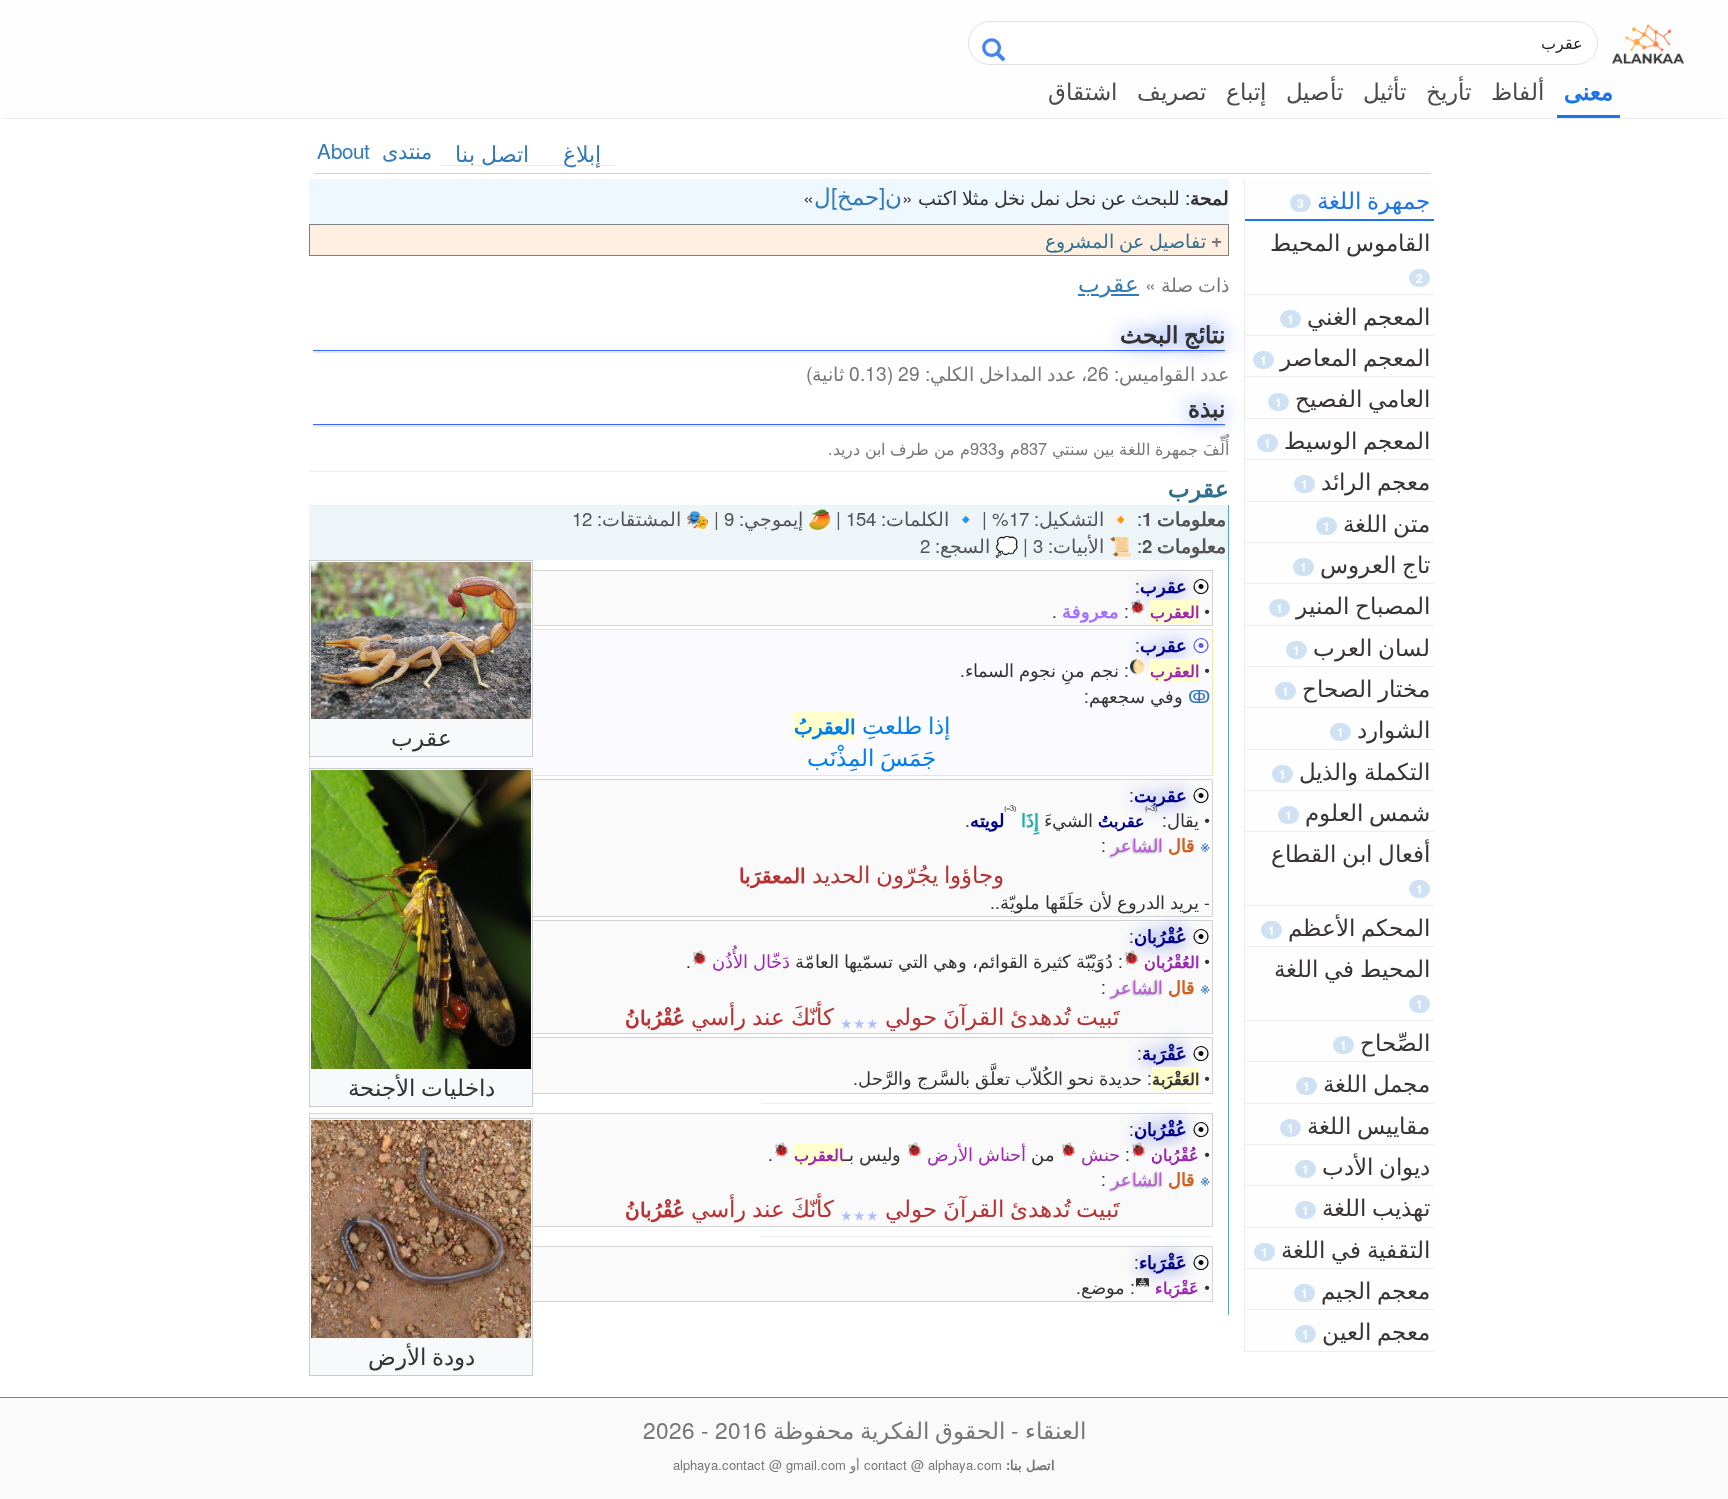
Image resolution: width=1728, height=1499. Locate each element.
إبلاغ (582, 152)
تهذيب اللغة (1366, 1206)
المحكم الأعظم (1349, 926)
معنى (1588, 91)
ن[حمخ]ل (858, 195)
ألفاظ (1517, 90)
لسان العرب (1361, 646)
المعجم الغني (1358, 315)
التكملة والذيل (1354, 770)
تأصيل (1314, 90)
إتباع (1246, 90)
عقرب (1108, 282)
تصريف (1171, 90)
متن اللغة (1376, 522)
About (343, 150)
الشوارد (1383, 728)
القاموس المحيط (1350, 255)
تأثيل (1384, 90)
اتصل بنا (492, 152)
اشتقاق (1082, 90)
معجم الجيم (1365, 1289)
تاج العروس (1365, 563)
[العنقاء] (1648, 40)
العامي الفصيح (1352, 397)
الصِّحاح (1385, 1041)
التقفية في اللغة (1345, 1248)
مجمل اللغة (1366, 1082)
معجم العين (1366, 1330)
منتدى (407, 150)
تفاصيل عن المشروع (1125, 239)
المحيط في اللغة (1352, 981)
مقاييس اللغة (1358, 1124)
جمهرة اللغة (1363, 199)
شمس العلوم (1357, 811)
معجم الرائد (1365, 480)
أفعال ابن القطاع (1350, 866)
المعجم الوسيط (1347, 439)
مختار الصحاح (1356, 687)
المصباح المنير (1353, 604)
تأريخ (1448, 90)
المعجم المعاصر (1345, 356)
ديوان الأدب (1366, 1165)
